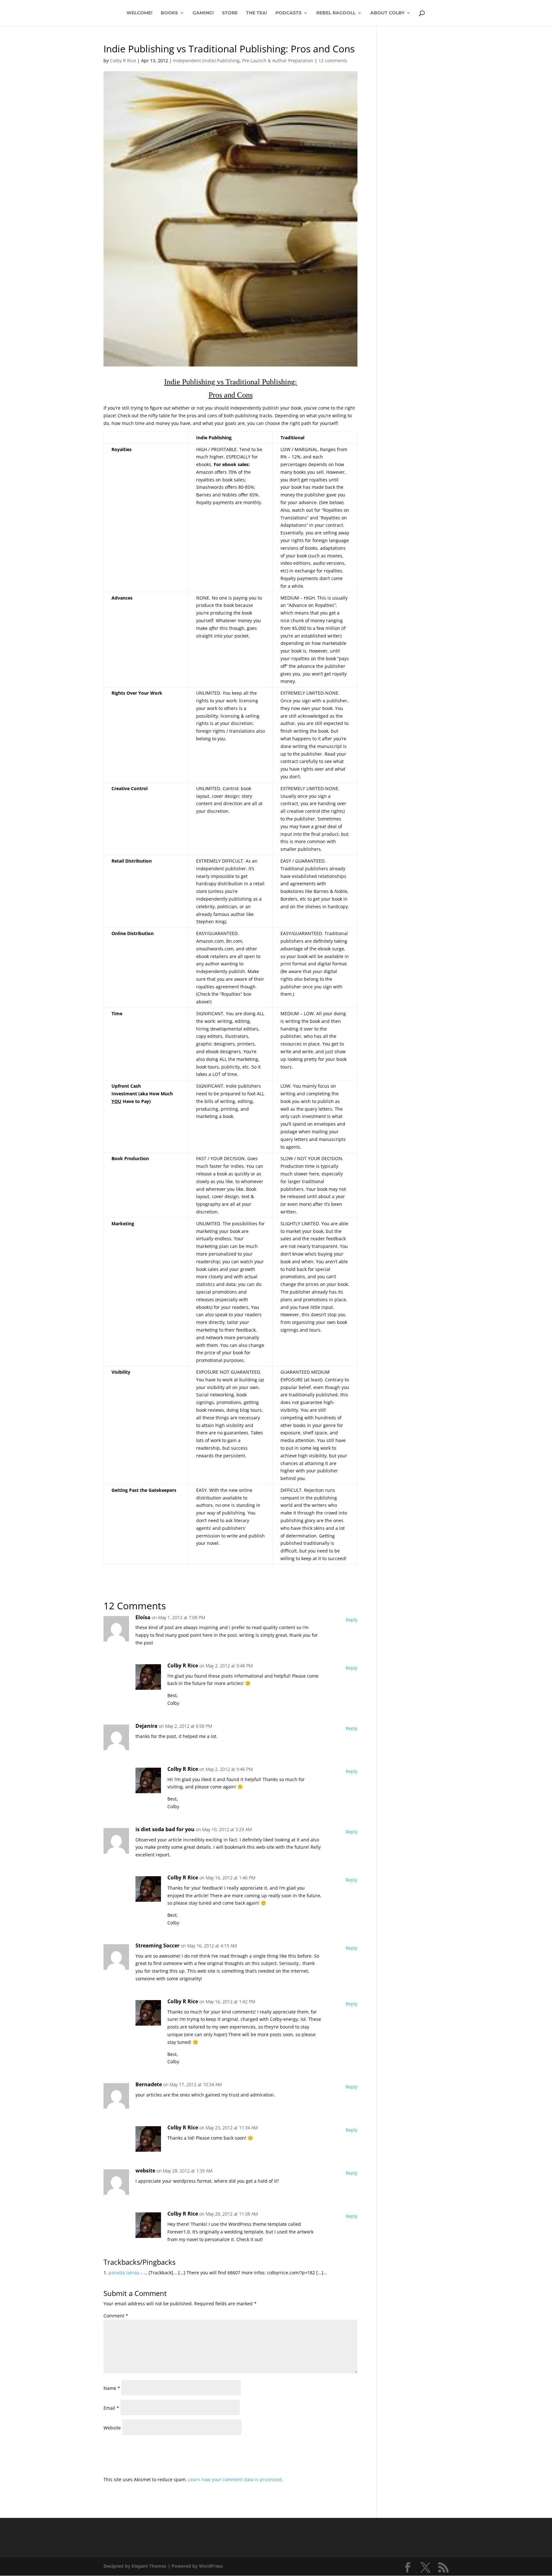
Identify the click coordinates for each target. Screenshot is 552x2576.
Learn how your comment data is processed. (236, 2479)
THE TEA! (257, 13)
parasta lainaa (124, 2273)
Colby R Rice (123, 60)
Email (111, 2408)
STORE (230, 13)
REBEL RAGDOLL (336, 13)
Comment (116, 2316)
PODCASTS (288, 13)
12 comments (333, 60)
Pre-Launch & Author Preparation (278, 60)
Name (112, 2388)
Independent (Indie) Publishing (206, 60)
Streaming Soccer (157, 1945)
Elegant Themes (149, 2566)
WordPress (211, 2566)
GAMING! (203, 13)
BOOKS (169, 13)
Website (112, 2428)
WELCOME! (139, 13)
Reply (352, 1620)
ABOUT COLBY (387, 13)
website (145, 2171)
